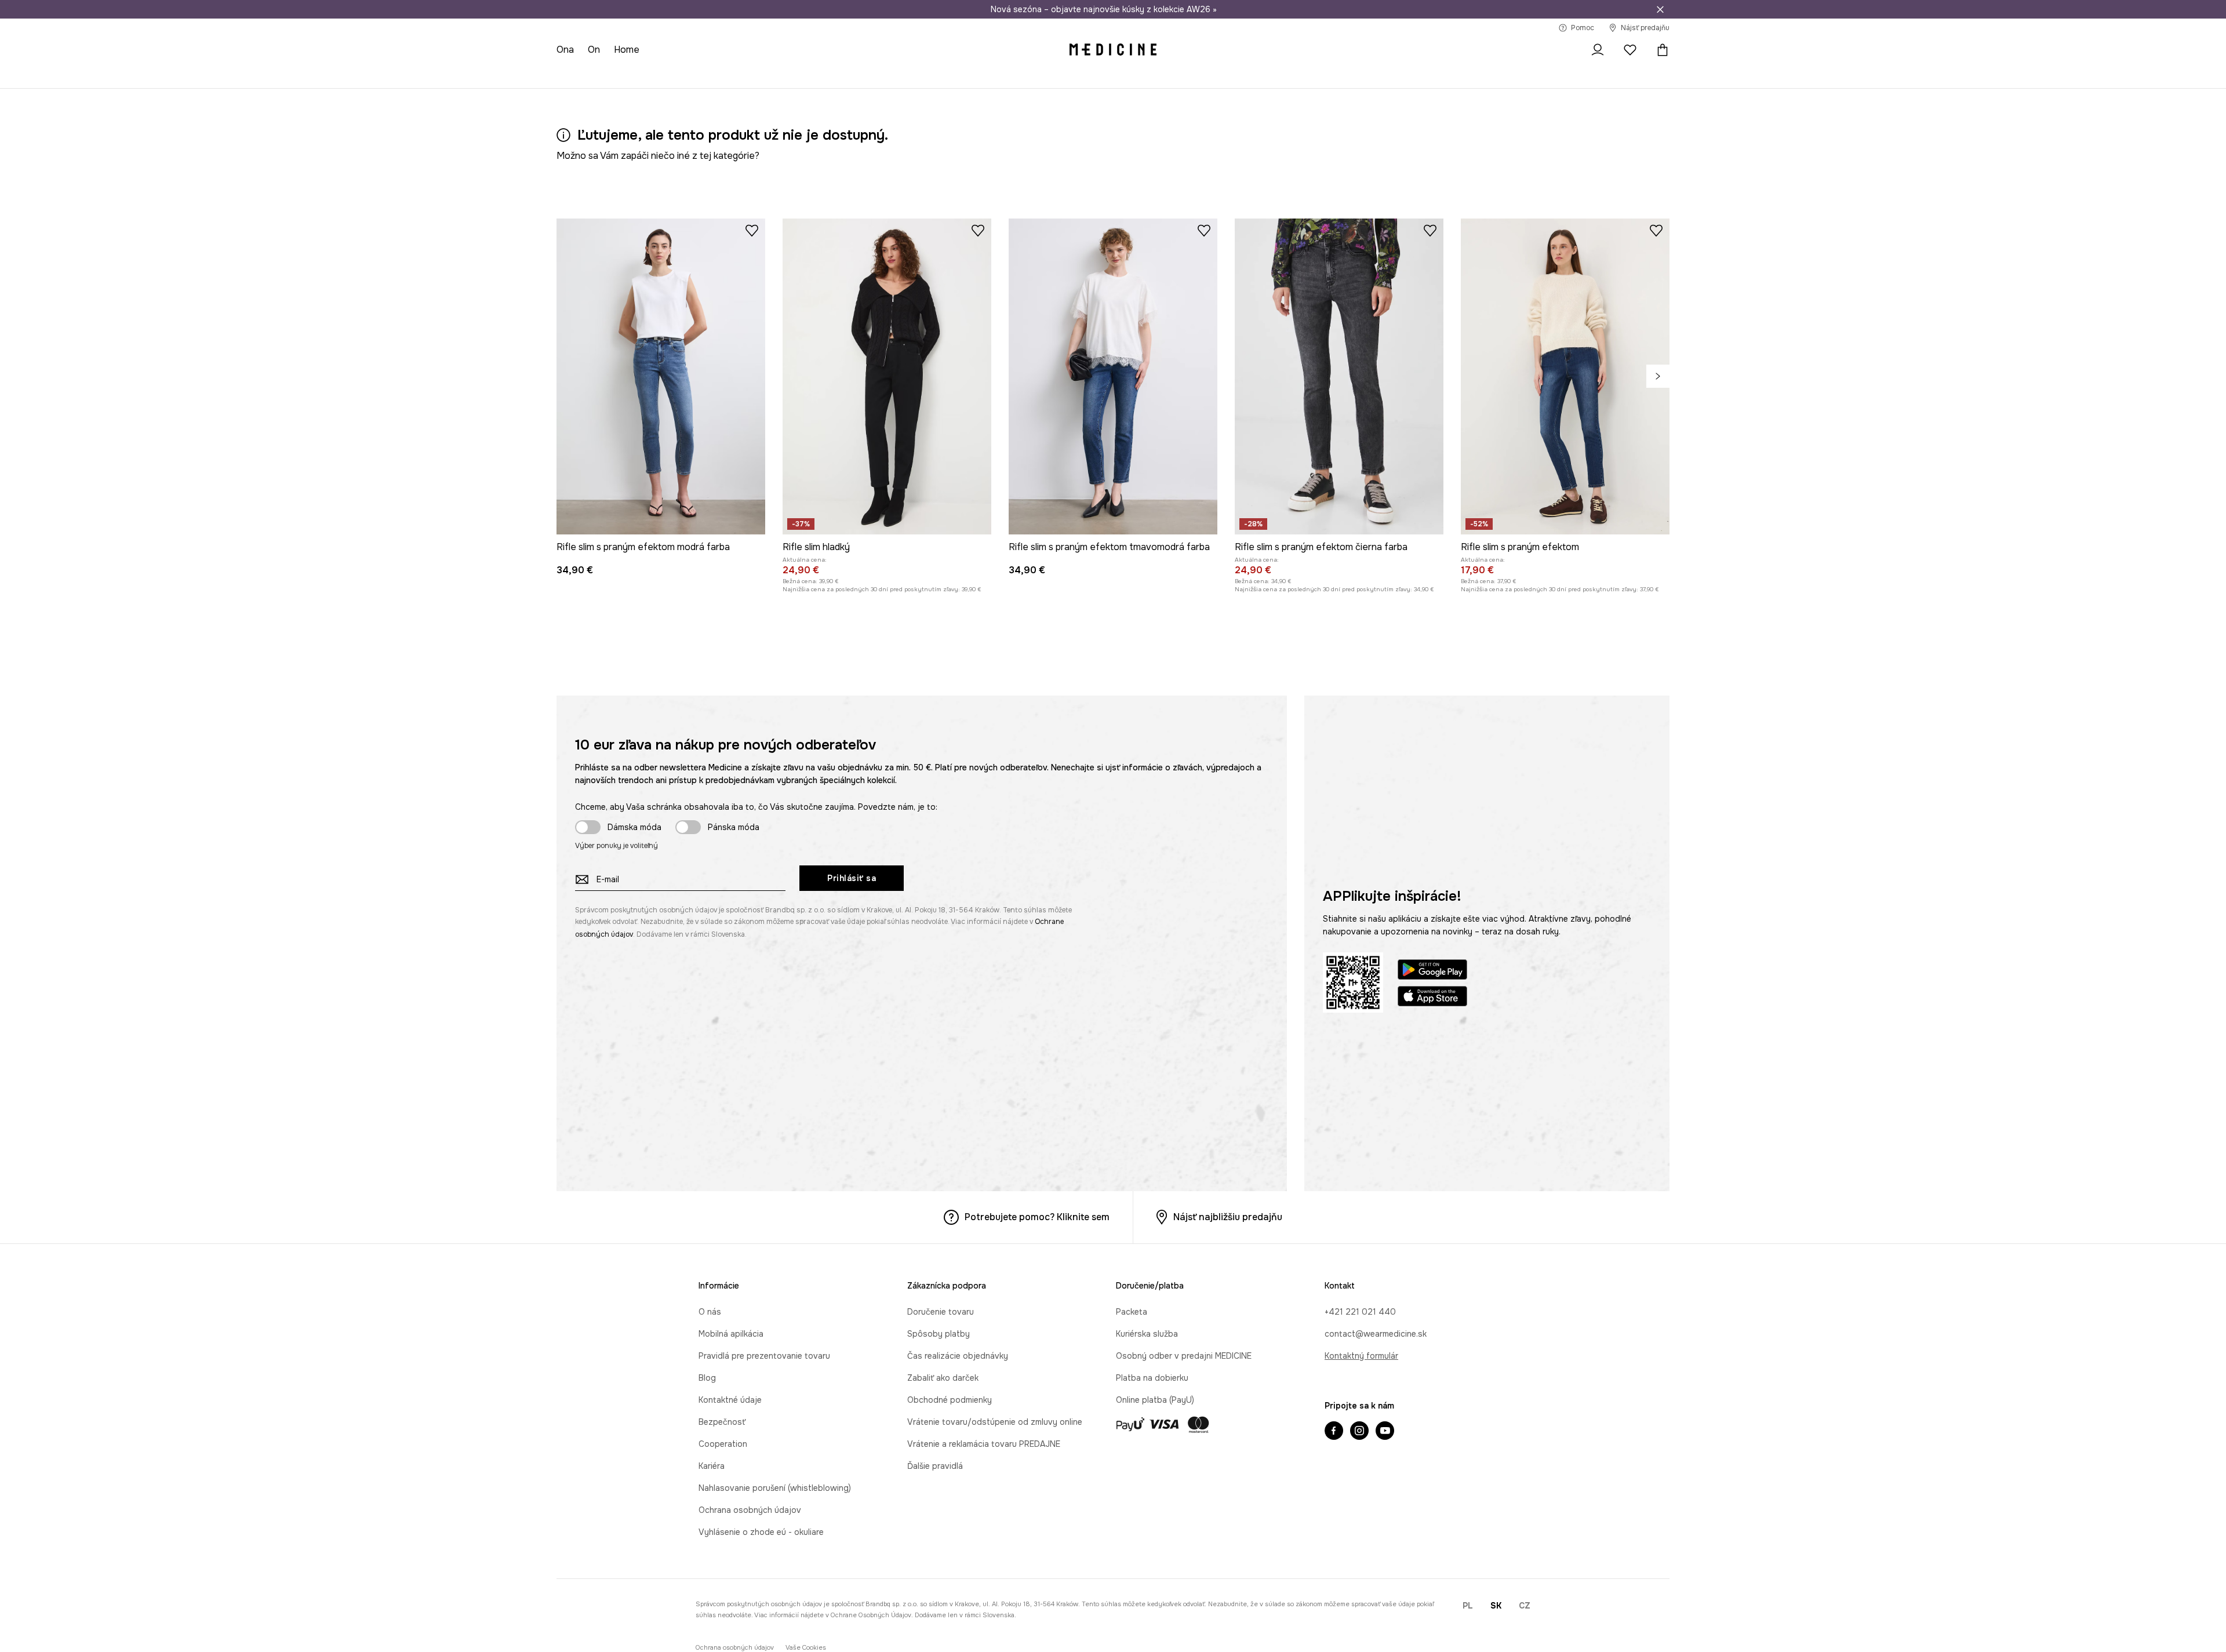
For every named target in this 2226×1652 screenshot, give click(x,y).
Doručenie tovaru (941, 1312)
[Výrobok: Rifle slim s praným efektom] (1565, 376)
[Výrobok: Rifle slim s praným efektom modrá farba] (661, 376)
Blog (707, 1378)
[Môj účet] (1598, 50)
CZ (1525, 1606)
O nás (710, 1312)
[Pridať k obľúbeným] (752, 230)
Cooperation (723, 1444)
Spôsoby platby (939, 1334)
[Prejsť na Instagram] (1359, 1432)
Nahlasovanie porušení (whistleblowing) (775, 1488)
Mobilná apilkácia (731, 1334)
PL (1468, 1606)
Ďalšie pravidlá (935, 1466)
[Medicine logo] (1113, 50)
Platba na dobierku (1152, 1378)
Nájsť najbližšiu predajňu (1228, 1217)
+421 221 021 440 (1360, 1312)
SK (1496, 1606)
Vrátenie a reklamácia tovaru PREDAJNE (984, 1444)
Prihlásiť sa (852, 878)
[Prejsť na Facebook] (1334, 1432)
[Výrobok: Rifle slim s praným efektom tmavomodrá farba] (1113, 376)
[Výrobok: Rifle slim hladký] (887, 376)
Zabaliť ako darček (943, 1378)
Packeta (1132, 1312)
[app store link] (1432, 998)
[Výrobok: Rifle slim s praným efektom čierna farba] (1339, 376)
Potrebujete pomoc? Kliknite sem (1037, 1217)
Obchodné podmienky (950, 1400)
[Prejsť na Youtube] (1385, 1432)
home (627, 50)
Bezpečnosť (722, 1422)
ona (565, 50)
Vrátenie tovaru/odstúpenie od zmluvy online (995, 1422)
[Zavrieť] (1660, 9)
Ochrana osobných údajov (750, 1510)
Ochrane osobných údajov (871, 1615)
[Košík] (1660, 50)
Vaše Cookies (806, 1648)
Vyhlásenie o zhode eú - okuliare (761, 1532)
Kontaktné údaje (730, 1400)
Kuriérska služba (1147, 1334)
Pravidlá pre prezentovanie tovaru (764, 1356)
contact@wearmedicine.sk (1376, 1334)
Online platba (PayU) (1155, 1400)
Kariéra (712, 1466)
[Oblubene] (1630, 50)
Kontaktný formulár (1361, 1356)
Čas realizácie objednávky (958, 1356)
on (594, 50)
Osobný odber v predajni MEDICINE (1184, 1356)
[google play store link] (1432, 971)
